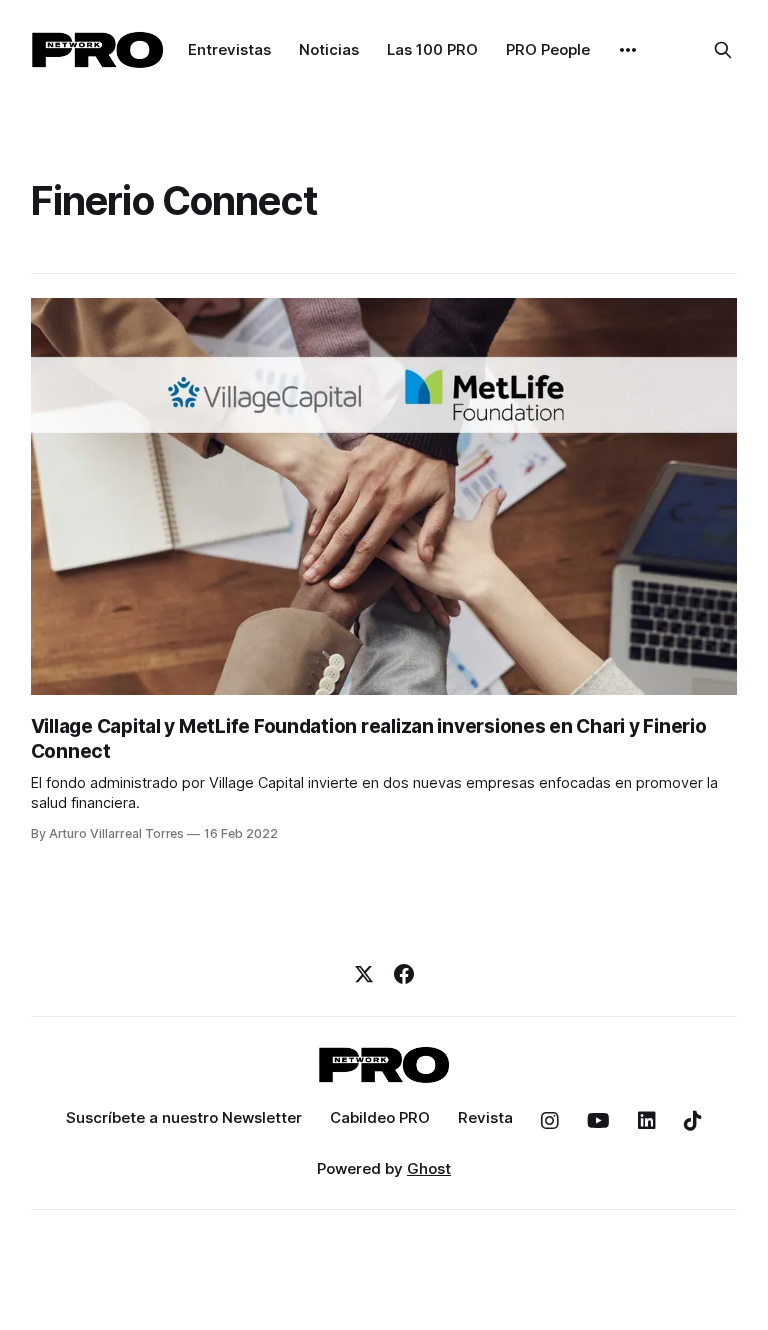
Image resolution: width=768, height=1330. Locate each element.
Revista (485, 1117)
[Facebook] (404, 974)
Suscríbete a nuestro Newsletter (184, 1117)
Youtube (598, 1121)
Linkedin (647, 1121)
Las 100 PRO (432, 49)
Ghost (429, 1168)
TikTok (693, 1121)
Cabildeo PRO (380, 1117)
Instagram (550, 1121)
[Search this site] (723, 50)
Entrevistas (229, 49)
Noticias (329, 49)
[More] (628, 50)
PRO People (548, 49)
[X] (364, 974)
